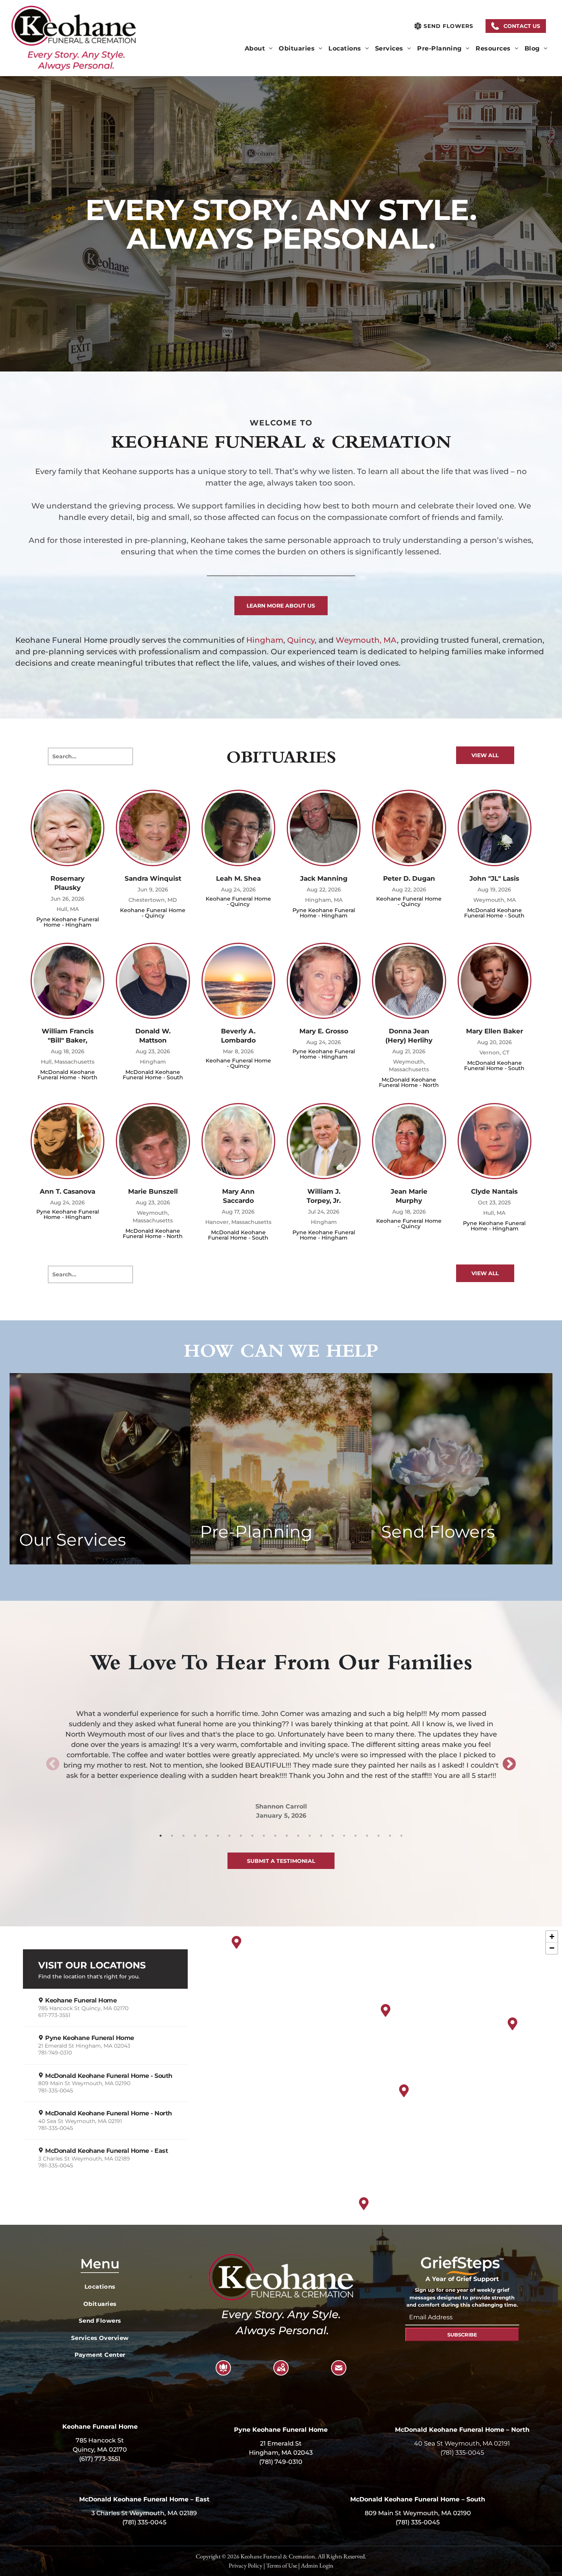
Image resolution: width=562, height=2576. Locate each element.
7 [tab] (229, 1836)
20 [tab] (378, 1836)
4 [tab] (195, 1836)
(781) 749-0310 (281, 2462)
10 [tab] (264, 1836)
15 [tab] (321, 1836)
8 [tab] (241, 1836)
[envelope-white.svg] (339, 2373)
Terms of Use (282, 2565)
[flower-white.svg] (223, 2373)
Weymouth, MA (366, 640)
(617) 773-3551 (100, 2459)
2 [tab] (172, 1836)
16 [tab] (333, 1836)
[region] (281, 2079)
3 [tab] (184, 1836)
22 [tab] (401, 1836)
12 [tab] (287, 1836)
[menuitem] (259, 49)
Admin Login (317, 2565)
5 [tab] (206, 1836)
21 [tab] (390, 1836)
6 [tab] (218, 1836)
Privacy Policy (245, 2565)
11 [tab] (275, 1836)
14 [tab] (310, 1836)
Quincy (301, 640)
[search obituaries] (123, 756)
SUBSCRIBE (462, 2335)
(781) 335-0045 (462, 2453)
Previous (53, 1765)
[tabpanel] (281, 1754)
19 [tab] (367, 1836)
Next (509, 1765)
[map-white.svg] (281, 2373)
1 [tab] (161, 1836)
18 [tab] (356, 1836)
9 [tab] (252, 1836)
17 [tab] (344, 1836)
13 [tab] (298, 1836)
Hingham (265, 640)
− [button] (552, 1948)
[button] (516, 26)
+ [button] (552, 1936)
